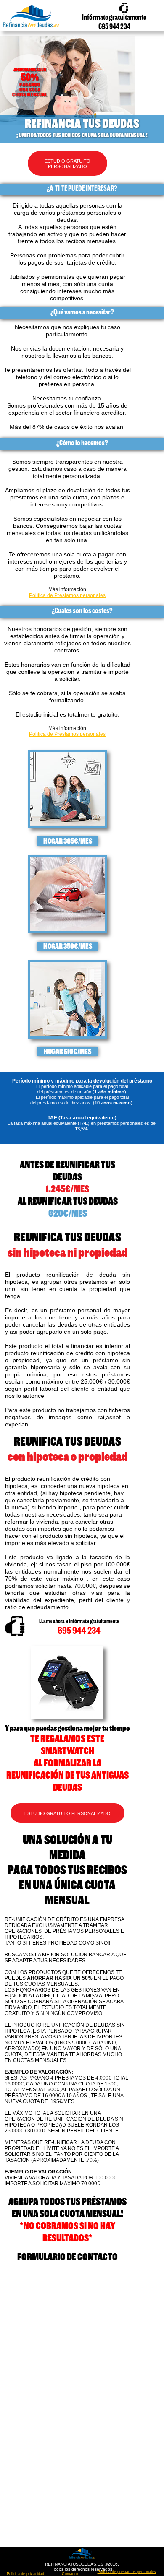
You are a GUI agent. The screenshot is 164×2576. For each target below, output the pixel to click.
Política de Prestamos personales (67, 595)
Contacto (70, 2574)
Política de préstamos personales (127, 2572)
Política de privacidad (25, 2574)
